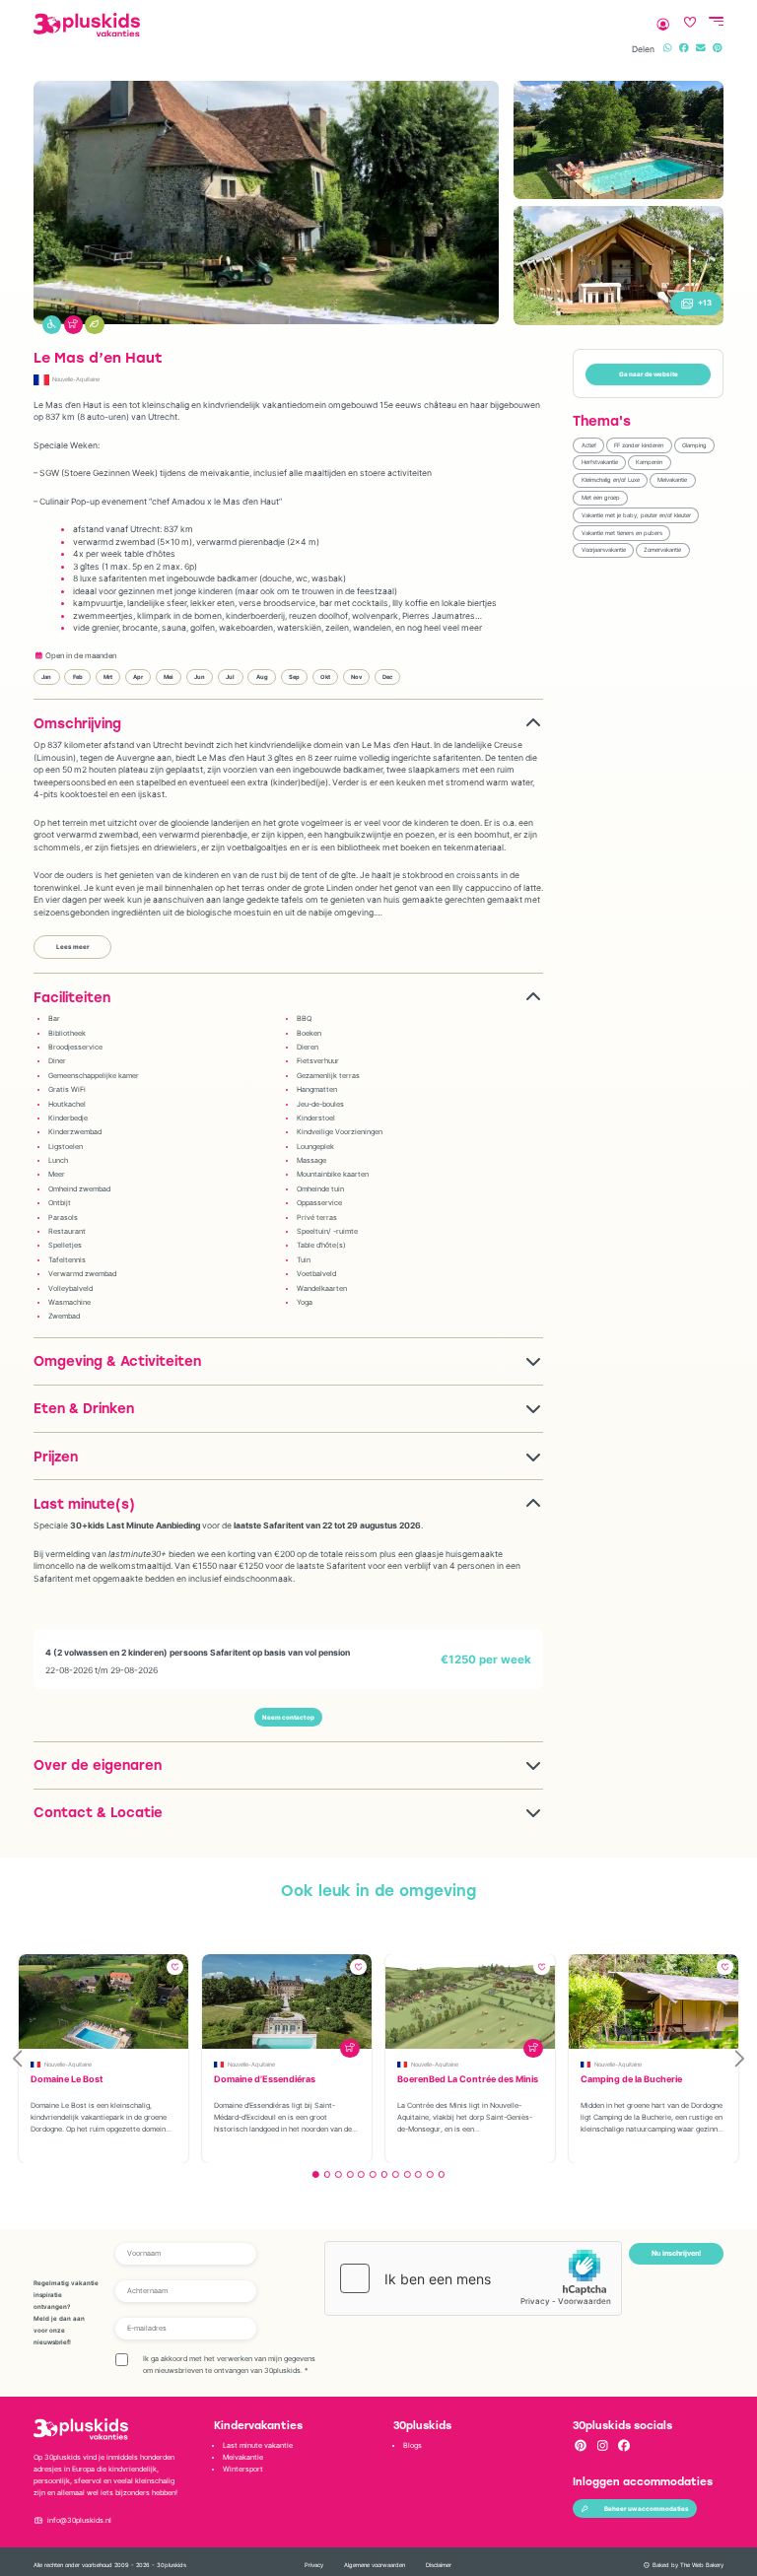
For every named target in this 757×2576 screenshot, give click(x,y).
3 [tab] (339, 2174)
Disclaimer (439, 2565)
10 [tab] (418, 2174)
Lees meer (73, 947)
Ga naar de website (649, 374)
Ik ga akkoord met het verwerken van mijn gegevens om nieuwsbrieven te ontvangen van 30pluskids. (229, 2365)
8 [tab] (396, 2174)
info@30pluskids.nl (79, 2520)
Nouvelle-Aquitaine (76, 379)
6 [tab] (373, 2174)
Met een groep (601, 497)
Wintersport (243, 2469)
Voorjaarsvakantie (604, 549)
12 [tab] (441, 2174)
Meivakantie (672, 479)
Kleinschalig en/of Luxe (611, 479)
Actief (589, 445)
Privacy (314, 2565)
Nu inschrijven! (676, 2253)
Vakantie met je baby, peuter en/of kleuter (636, 515)
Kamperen (649, 462)
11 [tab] (430, 2174)
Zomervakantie (662, 549)
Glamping (694, 445)
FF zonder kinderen (639, 445)
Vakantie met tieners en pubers (622, 533)
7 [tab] (384, 2174)
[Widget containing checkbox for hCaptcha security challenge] (473, 2278)
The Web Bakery (702, 2565)
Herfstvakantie (600, 462)
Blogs (413, 2445)
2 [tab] (327, 2174)
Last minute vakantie (258, 2445)
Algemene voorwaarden (375, 2565)
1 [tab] (316, 2174)
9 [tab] (408, 2174)
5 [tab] (361, 2174)
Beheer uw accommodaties (647, 2509)
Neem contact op (288, 1718)
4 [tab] (350, 2174)
